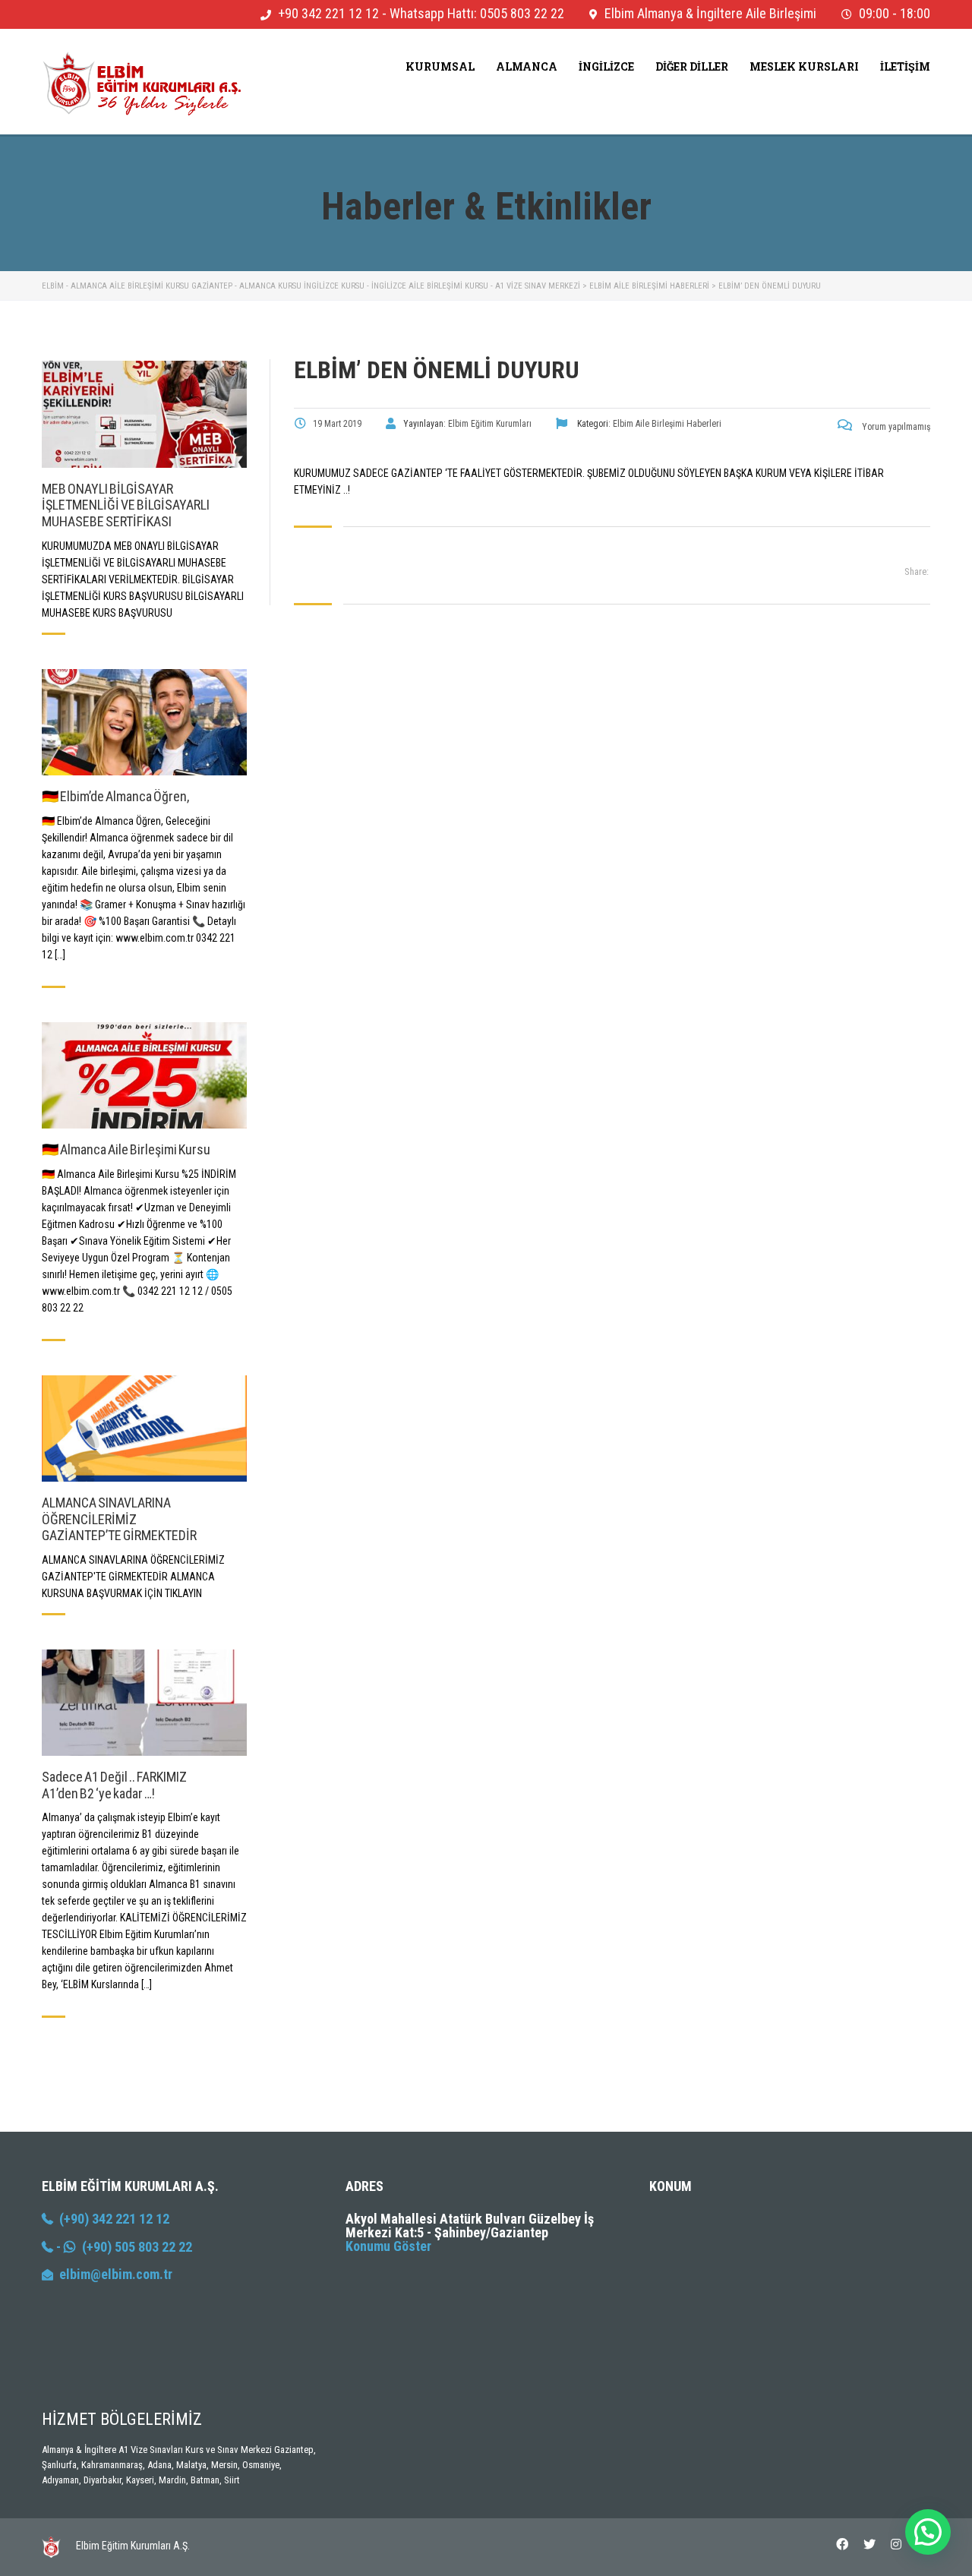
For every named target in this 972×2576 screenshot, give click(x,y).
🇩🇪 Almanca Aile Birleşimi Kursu (126, 1149)
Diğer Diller (692, 66)
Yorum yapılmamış (895, 427)
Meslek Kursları (804, 66)
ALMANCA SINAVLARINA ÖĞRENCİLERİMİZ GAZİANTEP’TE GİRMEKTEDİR (119, 1519)
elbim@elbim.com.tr (116, 2274)
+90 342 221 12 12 (328, 13)
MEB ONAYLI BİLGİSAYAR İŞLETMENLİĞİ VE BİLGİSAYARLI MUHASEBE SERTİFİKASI (126, 505)
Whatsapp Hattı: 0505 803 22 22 (477, 13)
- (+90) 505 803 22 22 (123, 2247)
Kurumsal (440, 66)
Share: (917, 571)
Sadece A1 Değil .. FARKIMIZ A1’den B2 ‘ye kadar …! (114, 1785)
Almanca (527, 66)
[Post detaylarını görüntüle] (144, 414)
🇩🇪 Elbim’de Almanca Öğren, (115, 796)
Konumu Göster (388, 2246)
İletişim (905, 66)
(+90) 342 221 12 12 (111, 2219)
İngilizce (606, 66)
